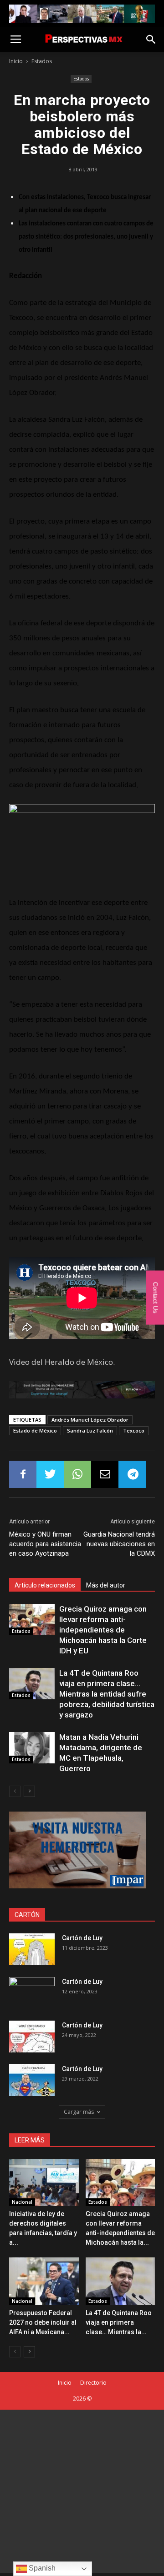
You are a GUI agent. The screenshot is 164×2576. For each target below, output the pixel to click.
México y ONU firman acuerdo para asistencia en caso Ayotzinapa (45, 1544)
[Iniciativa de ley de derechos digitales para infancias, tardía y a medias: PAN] (44, 2183)
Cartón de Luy (82, 1938)
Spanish (41, 2568)
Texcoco (134, 1430)
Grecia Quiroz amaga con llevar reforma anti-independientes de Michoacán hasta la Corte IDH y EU (103, 1630)
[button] (151, 40)
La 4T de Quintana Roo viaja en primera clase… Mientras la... (119, 2322)
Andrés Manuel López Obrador (90, 1420)
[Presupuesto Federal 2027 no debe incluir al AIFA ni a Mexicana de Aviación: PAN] (44, 2281)
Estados (42, 61)
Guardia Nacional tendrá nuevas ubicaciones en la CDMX (119, 1544)
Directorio (93, 2383)
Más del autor (106, 1585)
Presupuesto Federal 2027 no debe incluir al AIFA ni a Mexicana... (43, 2322)
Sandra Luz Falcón (90, 1430)
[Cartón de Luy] (32, 1949)
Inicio (16, 61)
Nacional (22, 2202)
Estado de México (35, 1430)
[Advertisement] (82, 2491)
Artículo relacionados (45, 1585)
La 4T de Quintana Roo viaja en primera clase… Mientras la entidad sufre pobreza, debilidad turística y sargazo (107, 1694)
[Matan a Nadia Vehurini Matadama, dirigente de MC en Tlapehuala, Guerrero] (32, 1748)
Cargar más (79, 2112)
